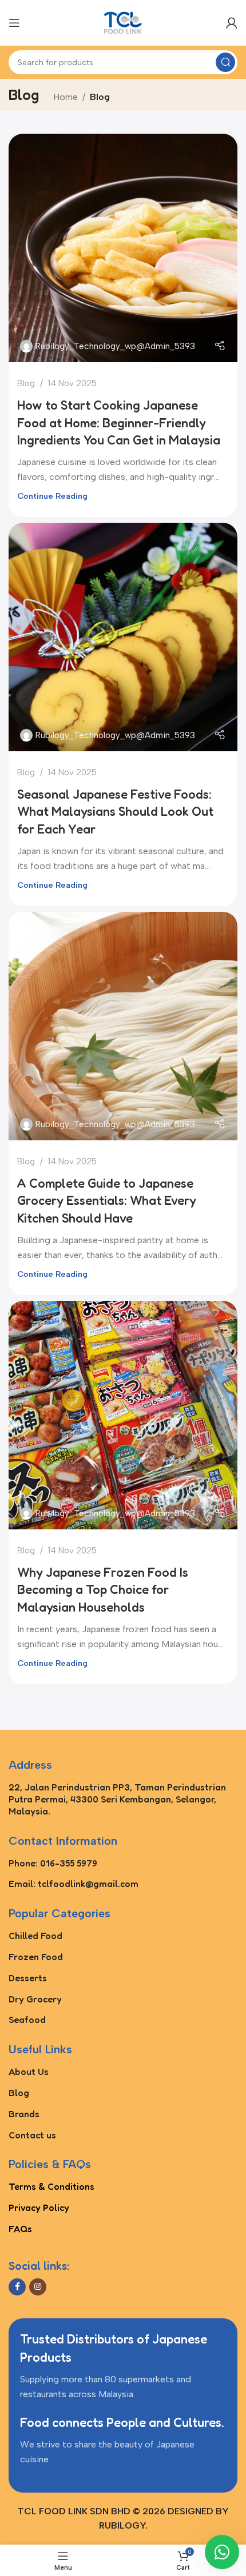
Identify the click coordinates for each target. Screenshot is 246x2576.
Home (66, 97)
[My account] (232, 23)
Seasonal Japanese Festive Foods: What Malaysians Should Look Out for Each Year (115, 812)
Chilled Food (35, 1936)
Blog (26, 383)
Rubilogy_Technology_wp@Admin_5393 (115, 346)
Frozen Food (36, 1957)
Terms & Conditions (51, 2186)
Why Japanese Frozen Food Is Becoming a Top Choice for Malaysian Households (103, 1590)
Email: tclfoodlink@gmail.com (74, 1884)
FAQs (20, 2229)
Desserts (28, 1978)
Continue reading (52, 496)
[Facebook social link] (17, 2287)
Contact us (32, 2135)
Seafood (27, 2020)
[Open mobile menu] (14, 23)
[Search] (225, 62)
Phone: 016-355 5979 (53, 1863)
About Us (29, 2072)
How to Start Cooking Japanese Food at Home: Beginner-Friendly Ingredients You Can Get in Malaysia (119, 423)
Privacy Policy (39, 2208)
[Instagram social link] (38, 2287)
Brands (24, 2114)
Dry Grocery (35, 1999)
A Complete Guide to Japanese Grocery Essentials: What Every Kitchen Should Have (107, 1201)
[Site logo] (123, 22)
